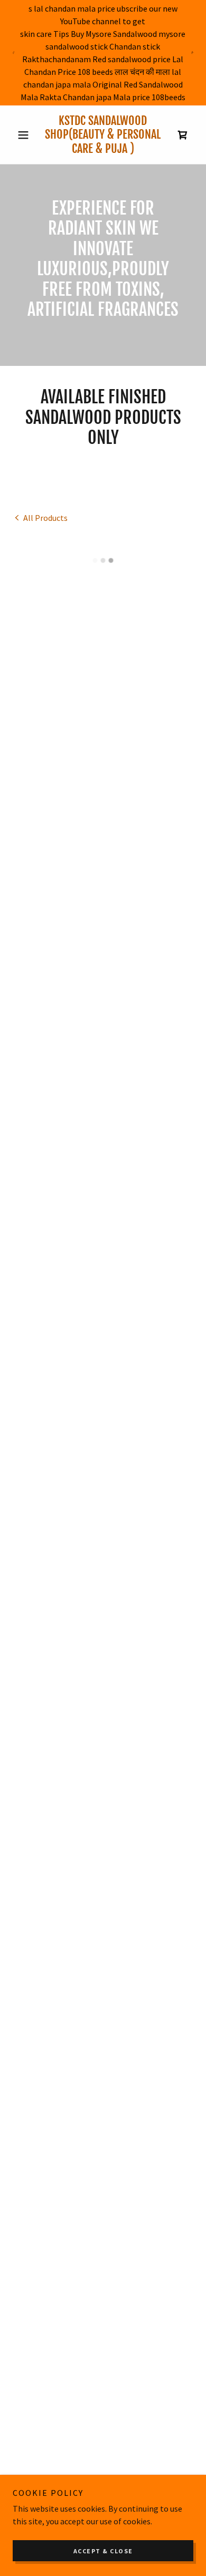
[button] (26, 135)
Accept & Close (103, 2551)
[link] (103, 135)
